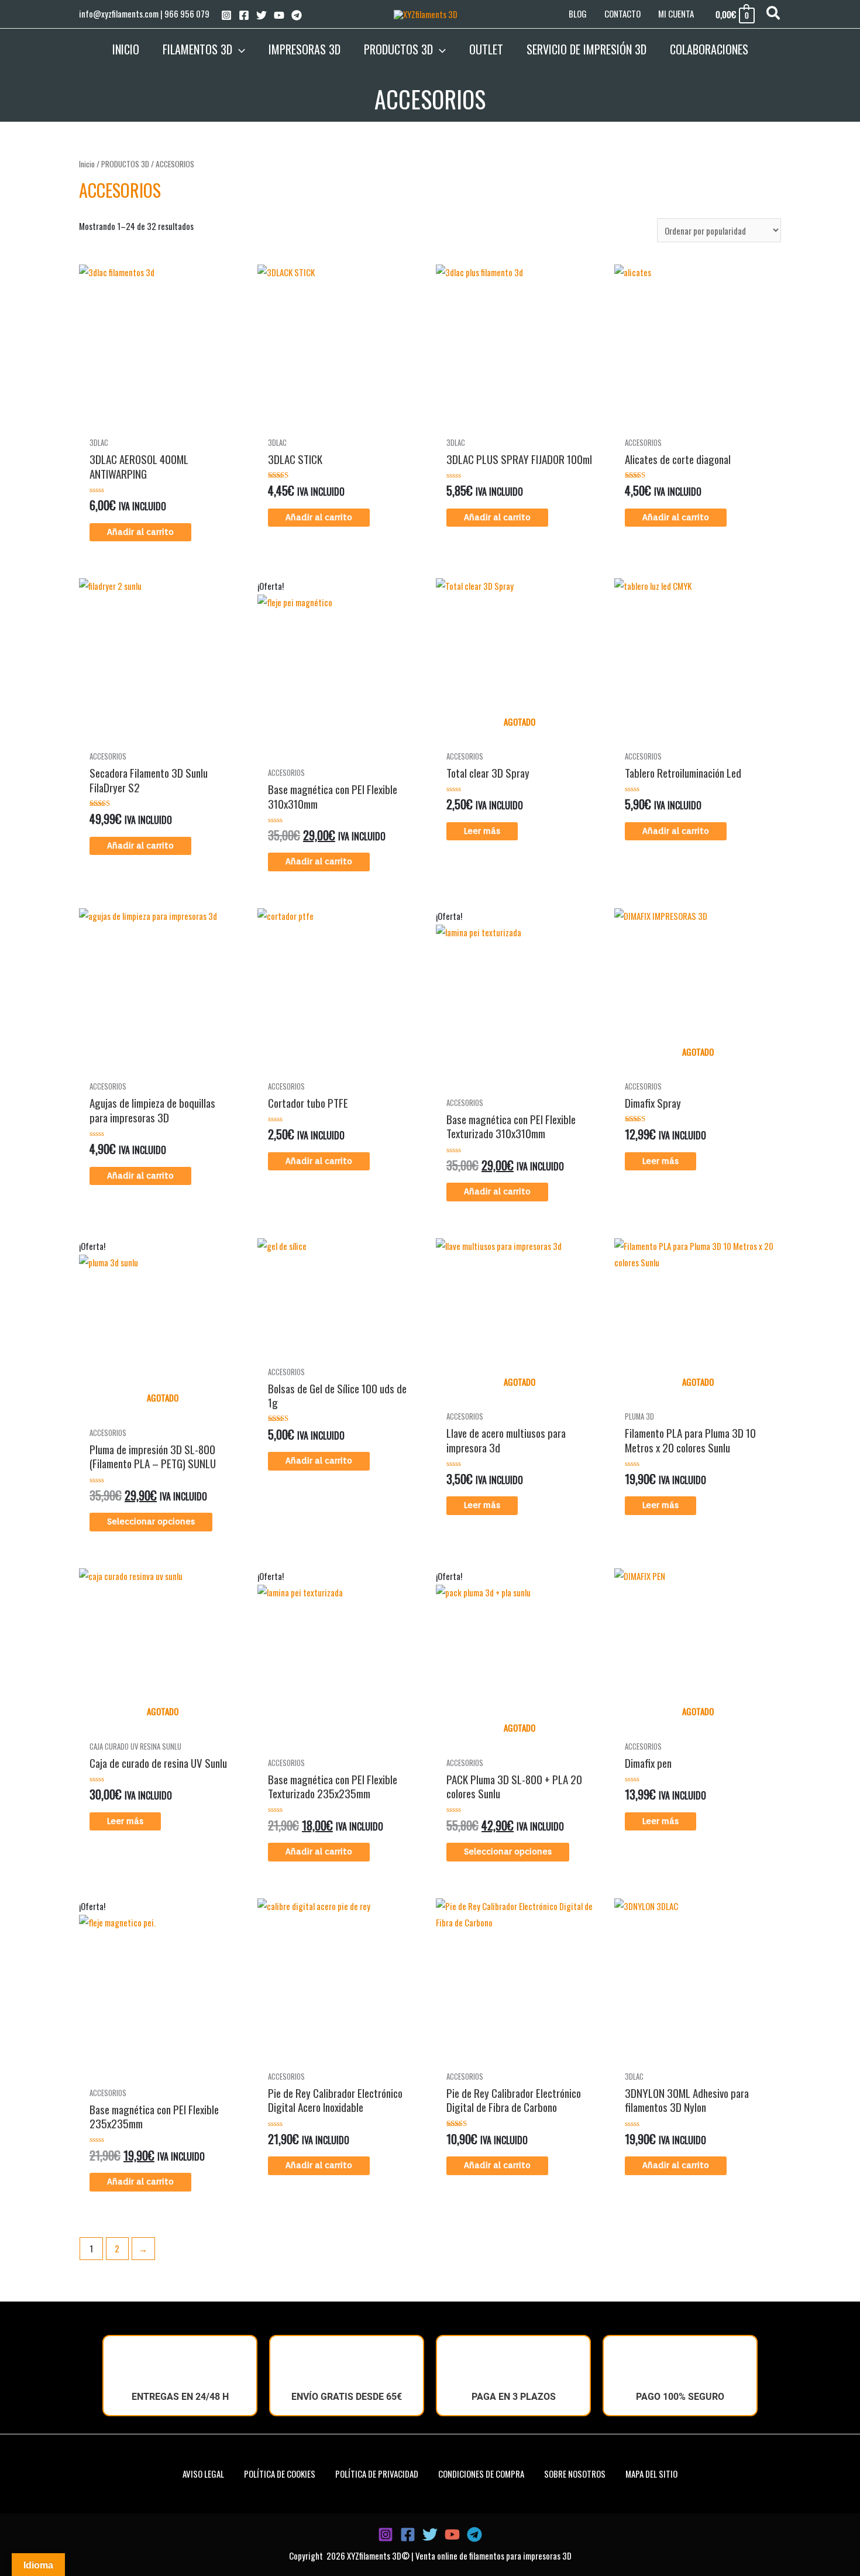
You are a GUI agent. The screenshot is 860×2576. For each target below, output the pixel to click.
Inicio (87, 164)
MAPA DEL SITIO (651, 2474)
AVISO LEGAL (203, 2474)
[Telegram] (297, 15)
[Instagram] (226, 15)
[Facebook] (244, 15)
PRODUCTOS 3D (125, 164)
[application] (239, 49)
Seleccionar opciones (151, 1521)
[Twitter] (262, 15)
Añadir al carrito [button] (140, 532)
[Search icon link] (774, 14)
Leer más (482, 831)
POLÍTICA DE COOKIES (280, 2474)
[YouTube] (279, 15)
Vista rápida (162, 428)
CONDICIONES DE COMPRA (481, 2474)
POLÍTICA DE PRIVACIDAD (377, 2474)
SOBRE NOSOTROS (575, 2474)
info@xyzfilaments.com (119, 13)
